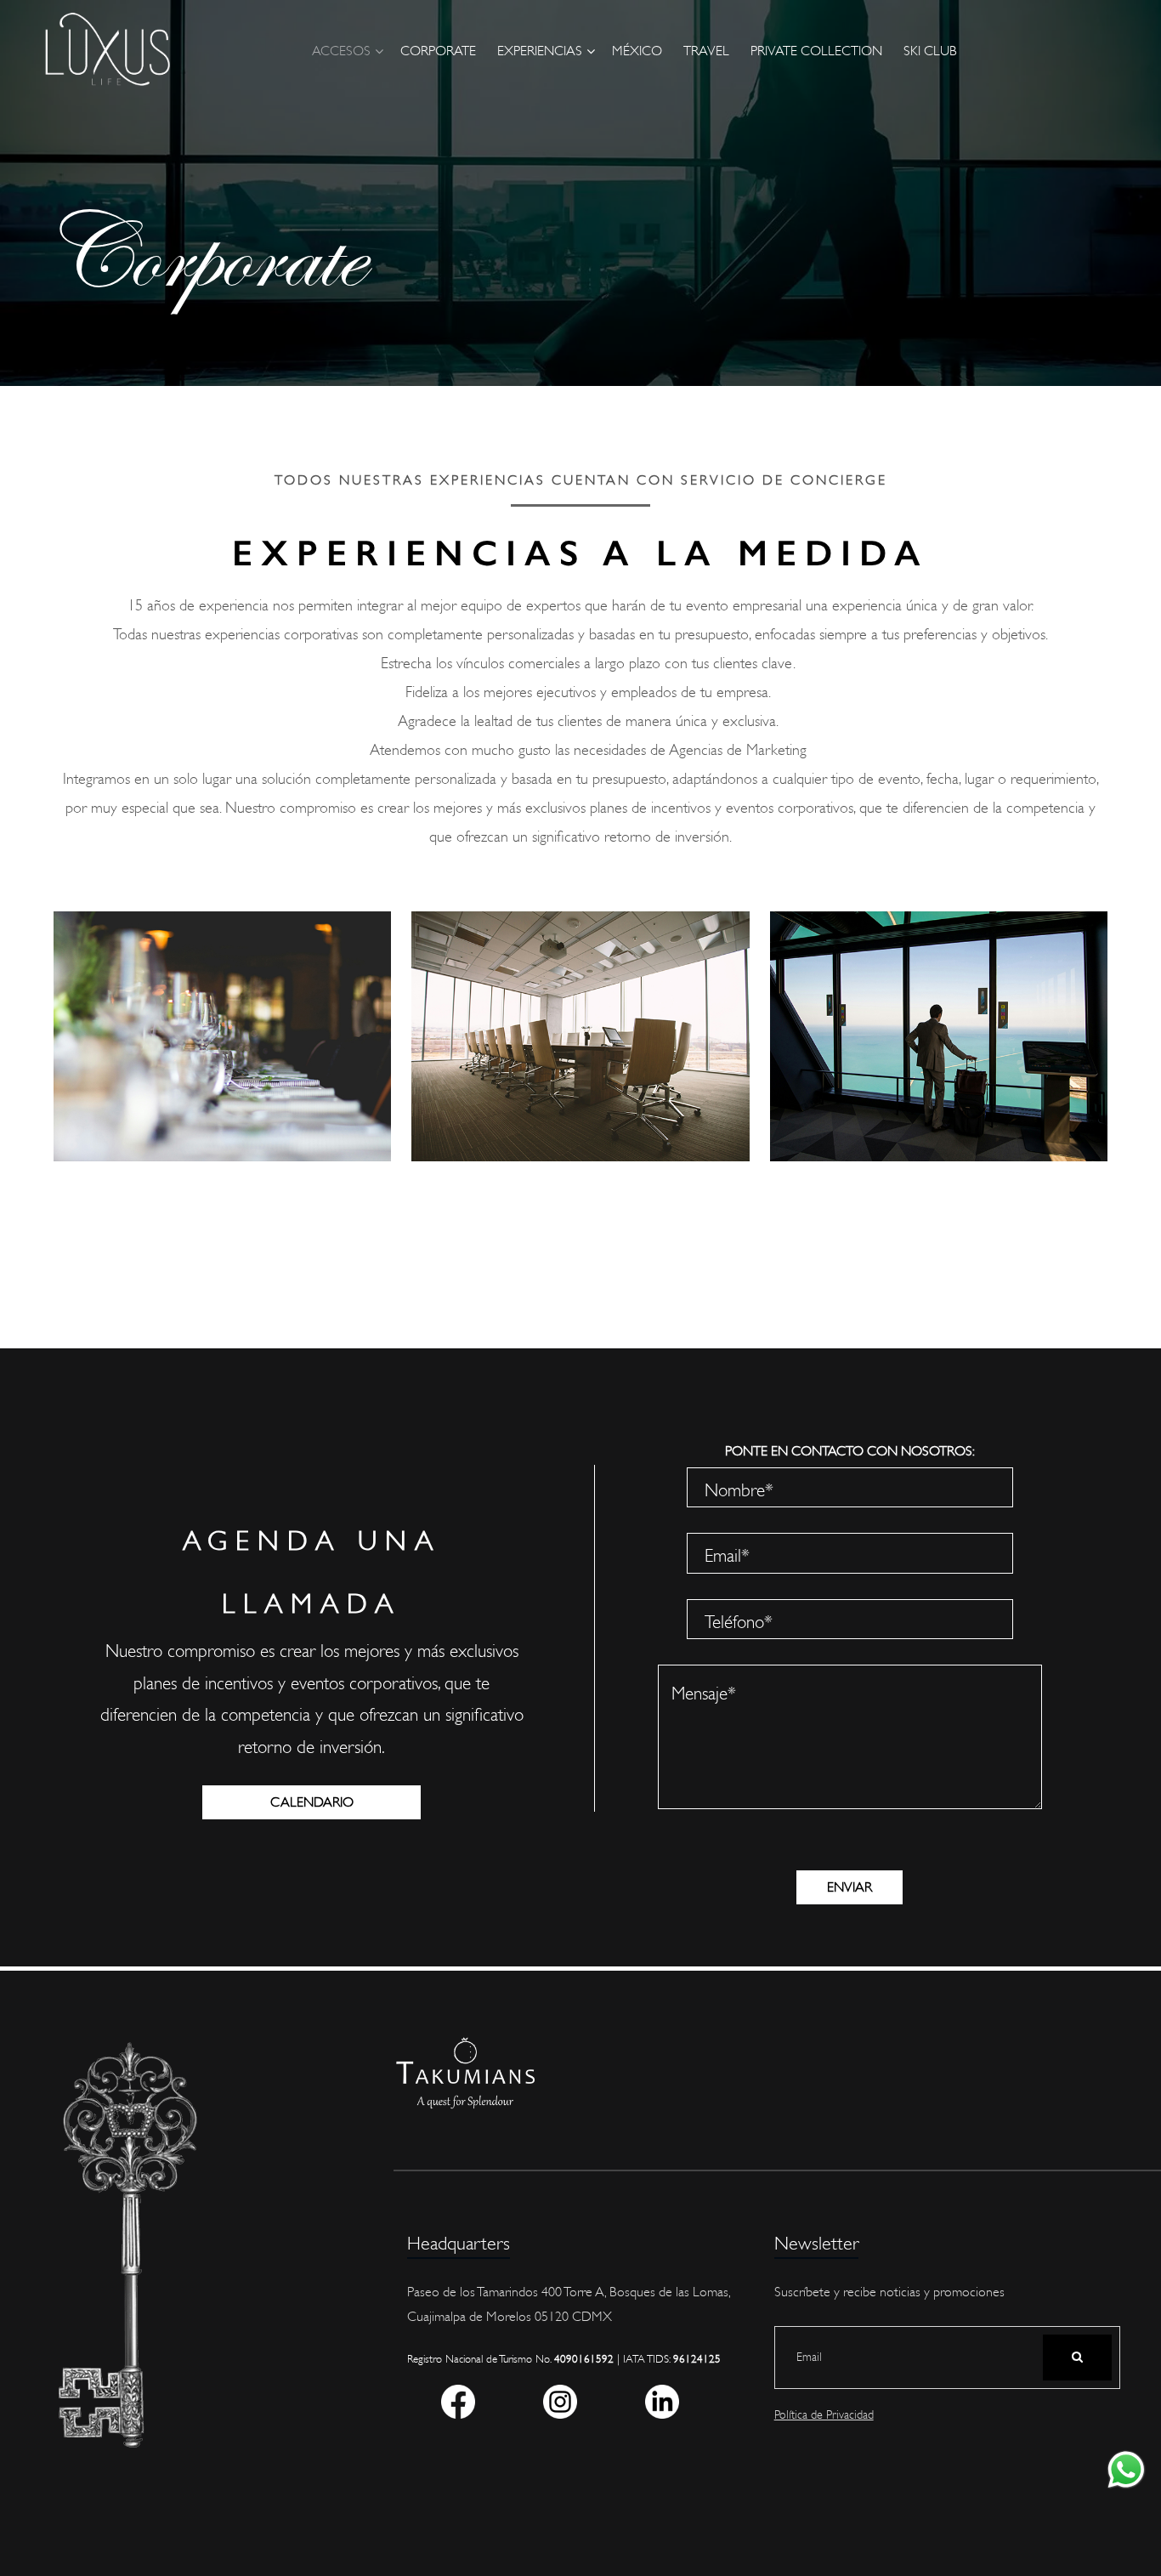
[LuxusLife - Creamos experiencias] (107, 50)
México (637, 51)
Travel (706, 51)
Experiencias (540, 51)
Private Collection (816, 51)
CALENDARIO (312, 1802)
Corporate (438, 51)
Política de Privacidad (824, 2415)
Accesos (341, 51)
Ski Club (930, 51)
